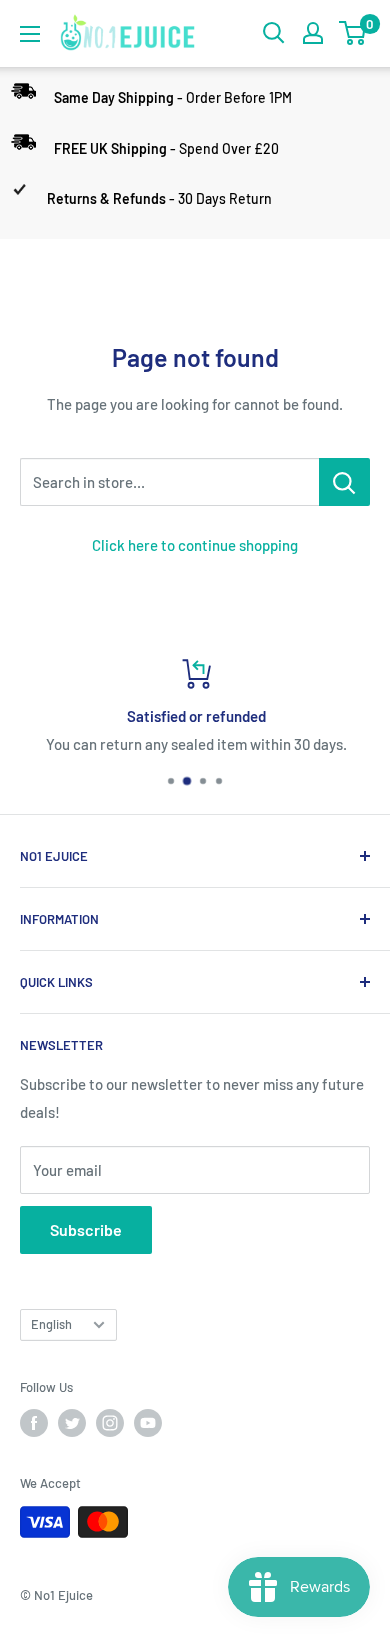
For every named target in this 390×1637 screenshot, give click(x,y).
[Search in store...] (344, 482)
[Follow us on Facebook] (34, 1423)
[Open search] (274, 33)
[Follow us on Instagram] (110, 1423)
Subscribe (86, 1229)
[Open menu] (30, 34)
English (51, 1324)
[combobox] (169, 482)
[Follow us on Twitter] (72, 1423)
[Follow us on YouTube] (148, 1423)
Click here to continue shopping (195, 545)
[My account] (313, 33)
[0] (353, 33)
